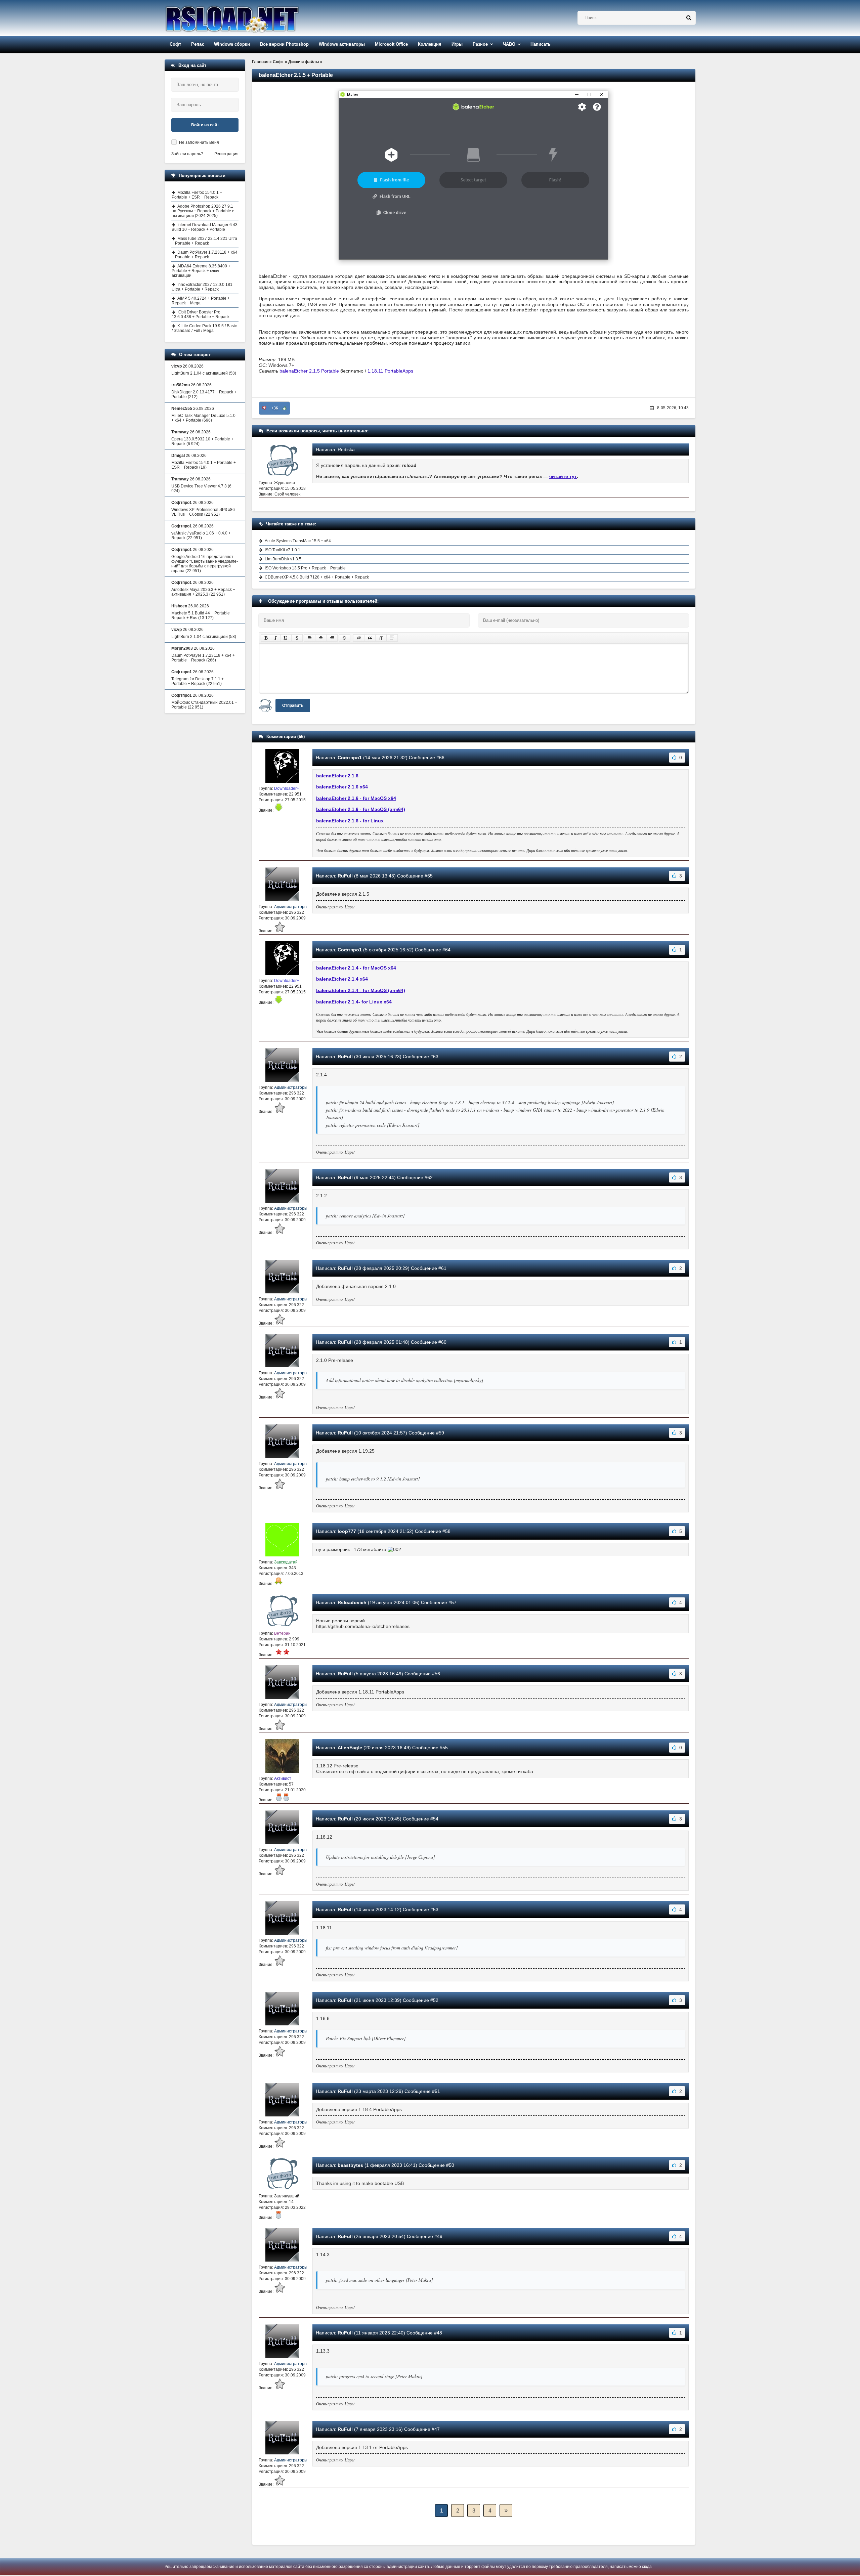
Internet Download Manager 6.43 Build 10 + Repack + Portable (205, 227)
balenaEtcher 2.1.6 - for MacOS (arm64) (361, 809)
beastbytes (350, 2165)
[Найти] (689, 18)
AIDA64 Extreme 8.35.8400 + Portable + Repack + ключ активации (201, 271)
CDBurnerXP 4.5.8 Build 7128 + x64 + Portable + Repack (317, 577)
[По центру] (321, 638)
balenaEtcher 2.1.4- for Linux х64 (354, 1002)
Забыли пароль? (187, 154)
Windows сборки (232, 44)
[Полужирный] (266, 638)
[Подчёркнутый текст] (286, 638)
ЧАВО (509, 44)
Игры (457, 44)
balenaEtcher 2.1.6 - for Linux (350, 821)
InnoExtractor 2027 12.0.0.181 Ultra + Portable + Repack (202, 287)
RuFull (345, 876)
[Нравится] (285, 408)
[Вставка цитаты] (370, 638)
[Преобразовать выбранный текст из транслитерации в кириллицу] (381, 638)
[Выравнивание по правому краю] (332, 638)
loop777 (347, 1531)
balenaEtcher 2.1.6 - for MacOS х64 (356, 798)
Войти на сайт (205, 125)
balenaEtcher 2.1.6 (337, 776)
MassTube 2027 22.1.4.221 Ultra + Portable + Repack (204, 241)
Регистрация (226, 154)
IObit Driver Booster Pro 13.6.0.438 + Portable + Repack (201, 314)
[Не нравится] (264, 408)
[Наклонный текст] (276, 638)
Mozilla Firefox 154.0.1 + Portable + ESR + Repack (197, 195)
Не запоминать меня (199, 142)
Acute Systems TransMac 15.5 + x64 (298, 541)
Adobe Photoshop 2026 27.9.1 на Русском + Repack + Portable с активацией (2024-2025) (203, 211)
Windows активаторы (342, 44)
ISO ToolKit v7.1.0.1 (283, 550)
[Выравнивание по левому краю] (310, 638)
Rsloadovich (352, 1602)
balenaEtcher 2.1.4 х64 (342, 979)
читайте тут (563, 476)
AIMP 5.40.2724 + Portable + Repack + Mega (201, 301)
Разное (480, 44)
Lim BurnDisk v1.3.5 (283, 559)
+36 (275, 408)
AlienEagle (350, 1748)
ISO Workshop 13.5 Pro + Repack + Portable (305, 568)
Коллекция (430, 44)
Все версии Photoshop (284, 44)
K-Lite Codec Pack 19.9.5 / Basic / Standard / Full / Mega (204, 328)
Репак (198, 44)
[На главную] (249, 18)
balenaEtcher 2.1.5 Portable (309, 371)
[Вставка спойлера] (392, 638)
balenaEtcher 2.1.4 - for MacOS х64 (356, 968)
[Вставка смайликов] (345, 638)
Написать (541, 44)
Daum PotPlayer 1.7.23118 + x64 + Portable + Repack (205, 255)
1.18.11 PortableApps (390, 371)
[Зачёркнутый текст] (297, 638)
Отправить (293, 705)
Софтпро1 (350, 758)
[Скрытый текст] (359, 638)
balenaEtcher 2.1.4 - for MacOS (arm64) (361, 990)
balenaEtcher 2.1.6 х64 (342, 787)
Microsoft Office (391, 44)
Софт (175, 44)
